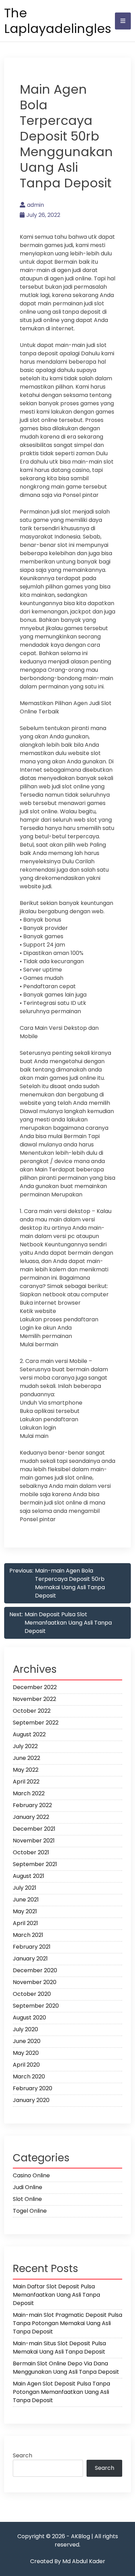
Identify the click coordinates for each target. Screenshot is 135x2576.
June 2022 (26, 1758)
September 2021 (35, 1864)
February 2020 (33, 2088)
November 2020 (35, 1982)
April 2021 (25, 1923)
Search (22, 2455)
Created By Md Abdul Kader (68, 2561)
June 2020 (27, 2041)
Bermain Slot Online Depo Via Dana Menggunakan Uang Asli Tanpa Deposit (66, 2368)
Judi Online (28, 2187)
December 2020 (35, 1970)
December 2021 (34, 1829)
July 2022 (25, 1746)
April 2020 (26, 2065)
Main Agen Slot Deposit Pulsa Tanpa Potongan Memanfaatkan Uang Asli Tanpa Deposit (61, 2392)
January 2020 (31, 2100)
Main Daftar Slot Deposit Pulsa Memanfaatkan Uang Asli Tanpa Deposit (56, 2295)
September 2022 (36, 1723)
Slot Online (27, 2199)
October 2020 (32, 1994)
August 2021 (29, 1876)
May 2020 (26, 2053)
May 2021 (25, 1911)
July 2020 (25, 2029)
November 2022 (34, 1699)
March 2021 (28, 1935)
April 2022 (26, 1782)
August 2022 (29, 1734)
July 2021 (25, 1888)
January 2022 (31, 1817)
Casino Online (31, 2175)
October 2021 (31, 1852)
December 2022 (35, 1687)
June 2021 (26, 1900)
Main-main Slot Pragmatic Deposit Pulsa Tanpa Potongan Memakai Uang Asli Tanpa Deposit (67, 2323)
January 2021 (30, 1959)
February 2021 (32, 1947)
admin (35, 205)
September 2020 (36, 2006)
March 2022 (29, 1793)
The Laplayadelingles (58, 21)
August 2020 (29, 2018)
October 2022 (32, 1711)
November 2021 (34, 1841)
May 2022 (26, 1770)
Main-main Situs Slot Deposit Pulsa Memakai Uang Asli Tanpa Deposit (59, 2348)
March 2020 (29, 2077)
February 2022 (32, 1805)
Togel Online (30, 2211)
